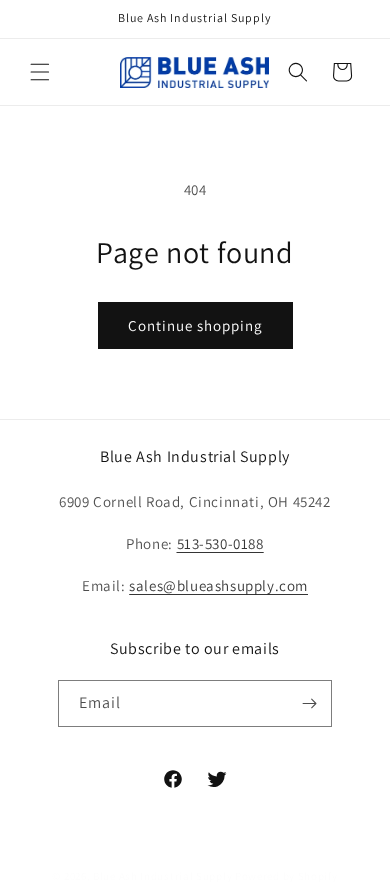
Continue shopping (195, 325)
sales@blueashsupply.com (218, 585)
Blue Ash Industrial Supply (162, 876)
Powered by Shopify (286, 876)
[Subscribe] (309, 703)
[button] (40, 72)
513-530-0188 (220, 543)
